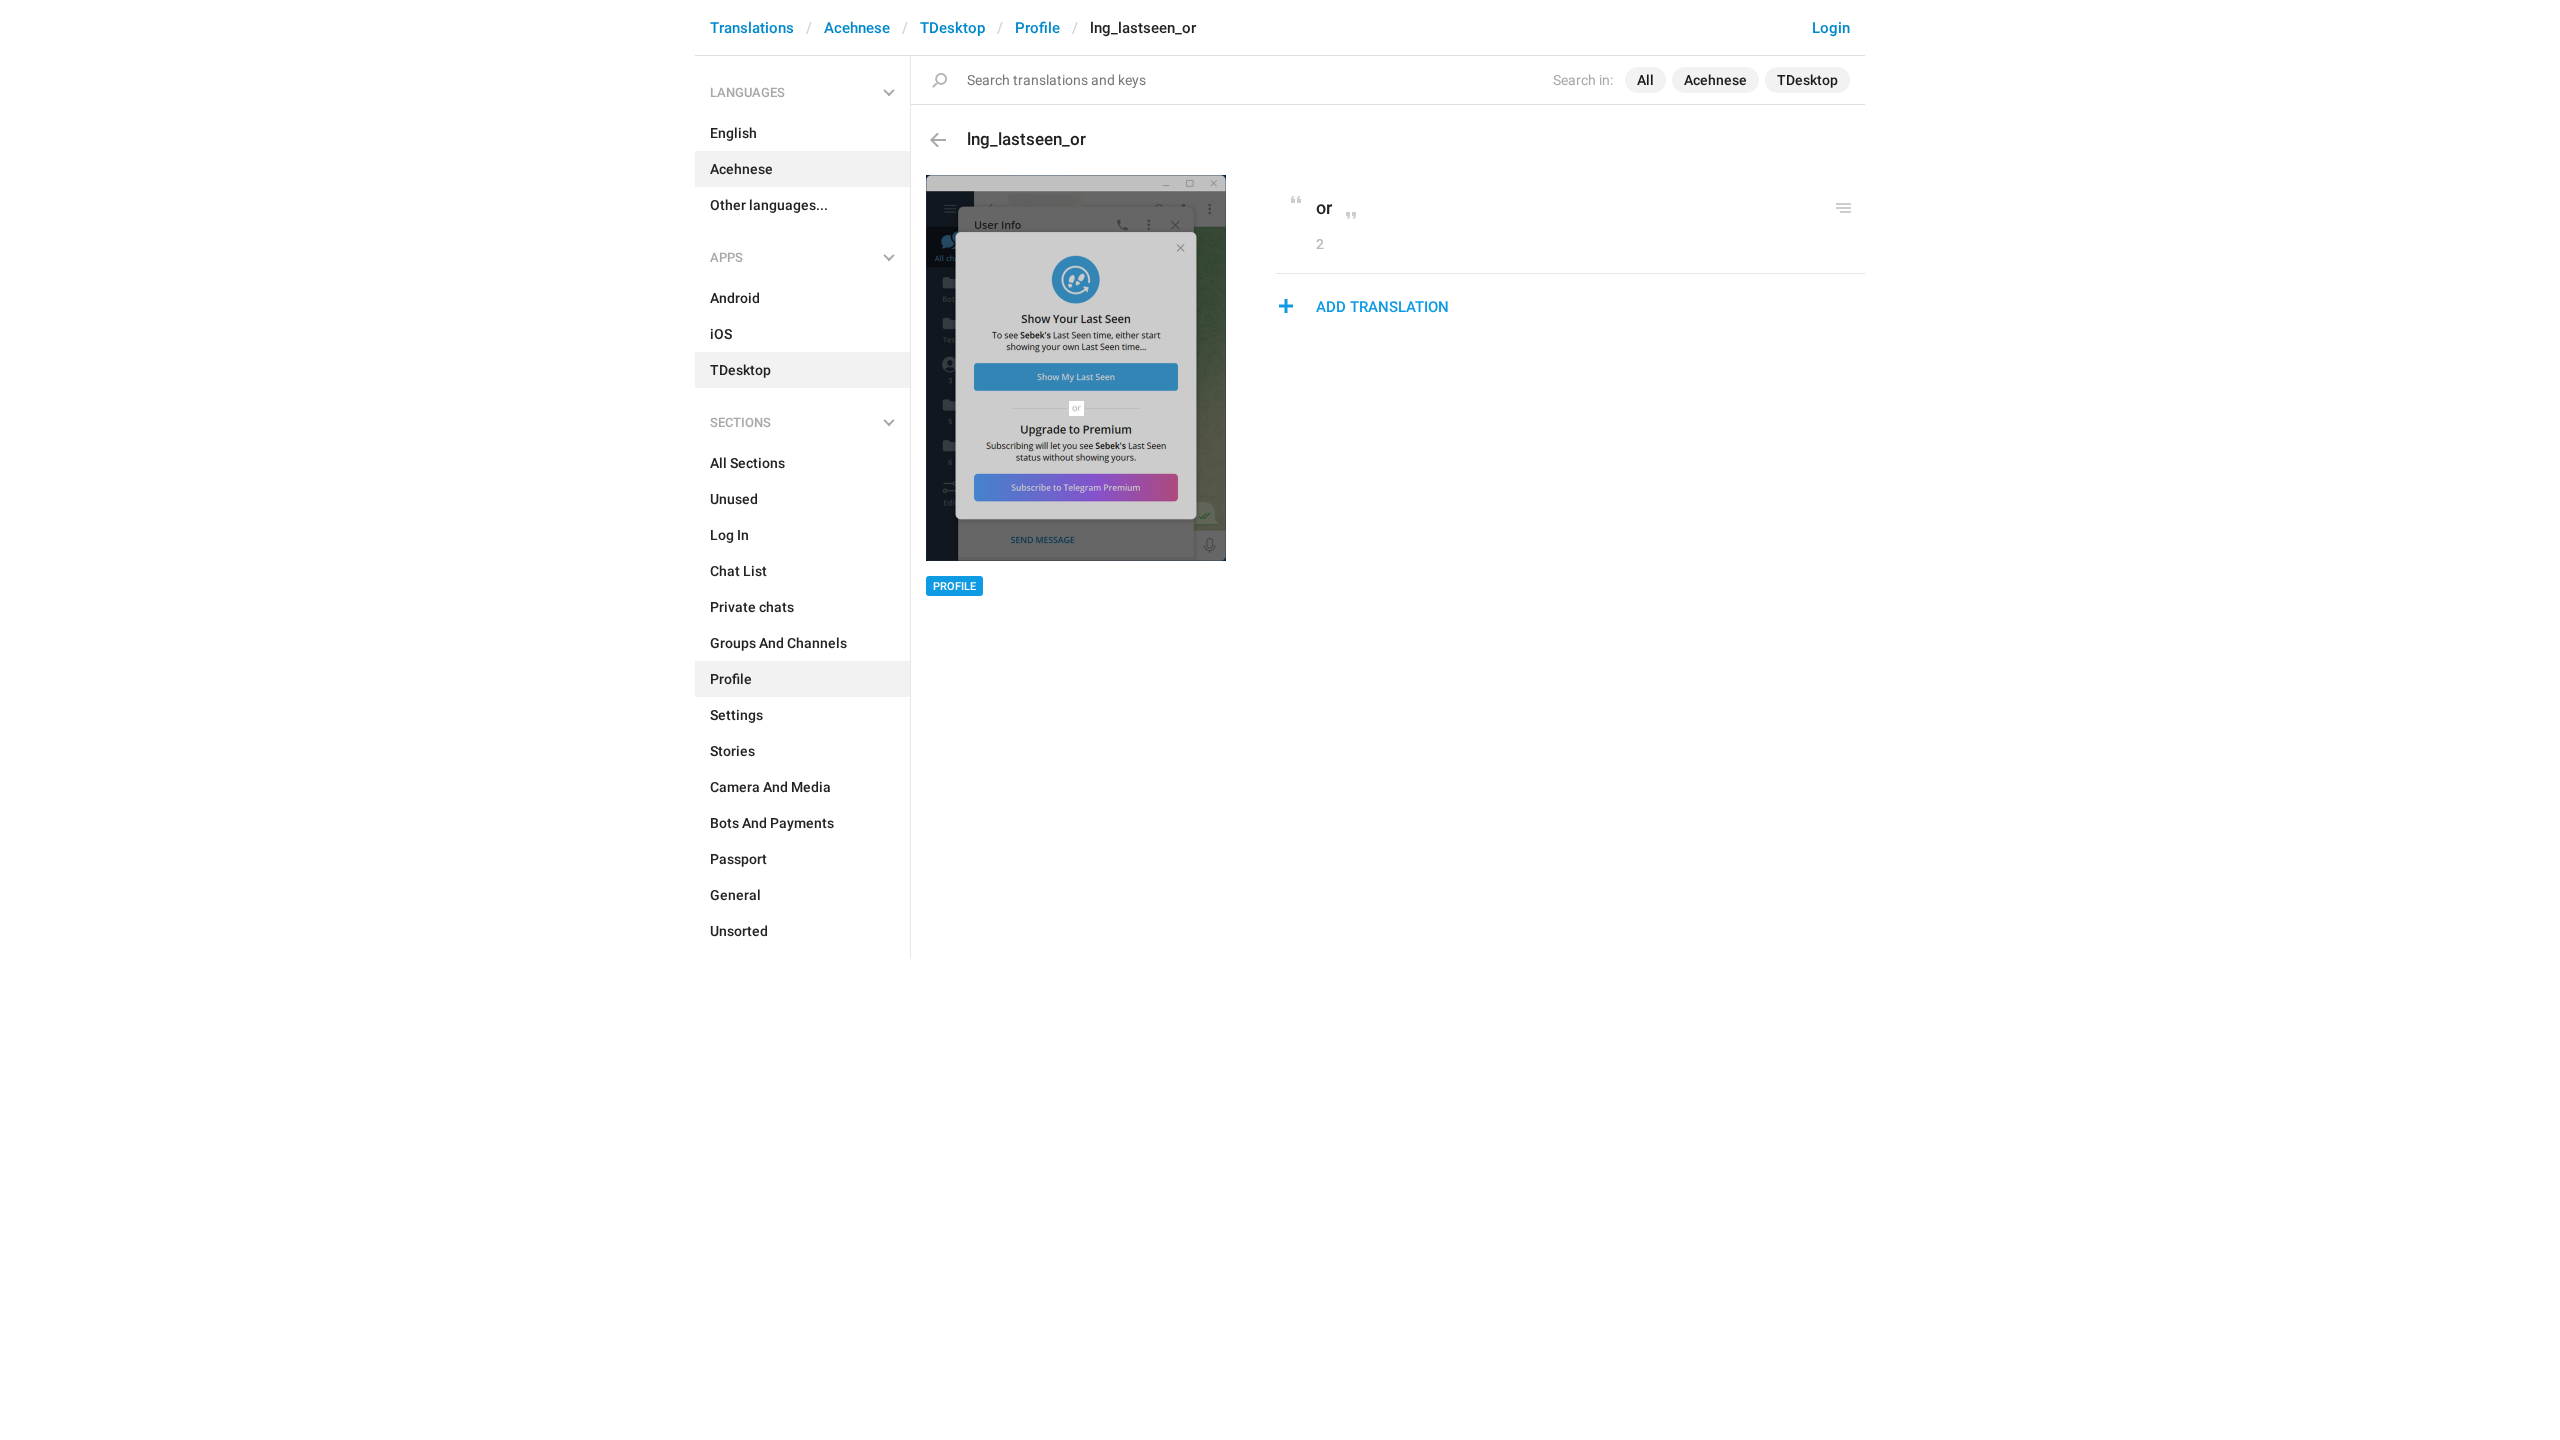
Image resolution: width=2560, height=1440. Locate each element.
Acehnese (857, 28)
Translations (752, 28)
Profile (1037, 28)
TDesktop (952, 28)
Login (1831, 28)
